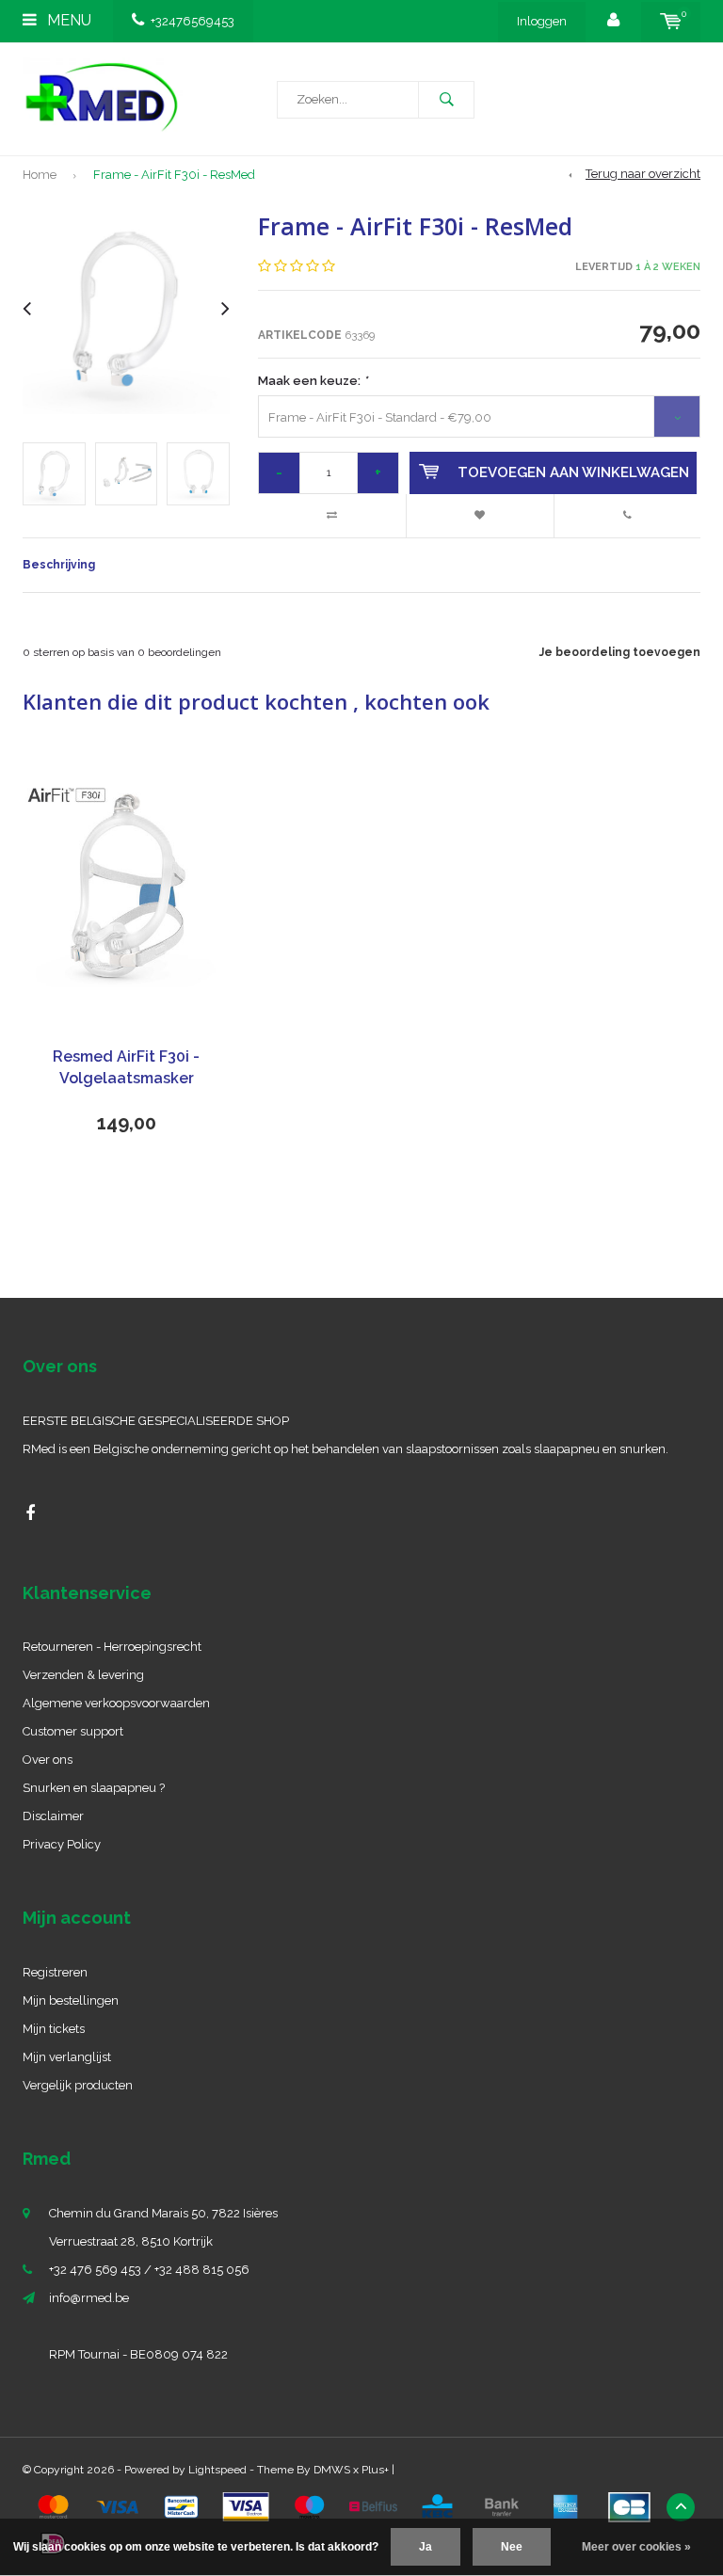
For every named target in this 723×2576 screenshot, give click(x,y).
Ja (426, 2547)
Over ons (48, 1760)
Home (40, 175)
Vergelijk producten (78, 2085)
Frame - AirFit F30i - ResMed (174, 175)
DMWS (332, 2470)
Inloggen (542, 21)
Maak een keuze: (313, 381)
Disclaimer (53, 1816)
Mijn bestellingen (71, 2000)
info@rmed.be (89, 2298)
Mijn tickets (54, 2029)
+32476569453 (193, 21)
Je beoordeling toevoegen (620, 652)
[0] (671, 21)
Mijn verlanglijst (67, 2057)
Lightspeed (217, 2470)
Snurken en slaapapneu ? (94, 1788)
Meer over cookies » (636, 2547)
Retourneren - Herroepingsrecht (112, 1647)
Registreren (55, 1972)
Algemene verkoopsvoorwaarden (116, 1703)
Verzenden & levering (83, 1675)
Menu (67, 20)
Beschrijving (59, 565)
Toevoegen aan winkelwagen (573, 472)
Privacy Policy (62, 1844)
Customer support (73, 1731)
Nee (512, 2547)
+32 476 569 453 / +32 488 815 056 (149, 2270)
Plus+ (375, 2470)
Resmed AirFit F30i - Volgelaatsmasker (126, 1067)
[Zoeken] (446, 100)
